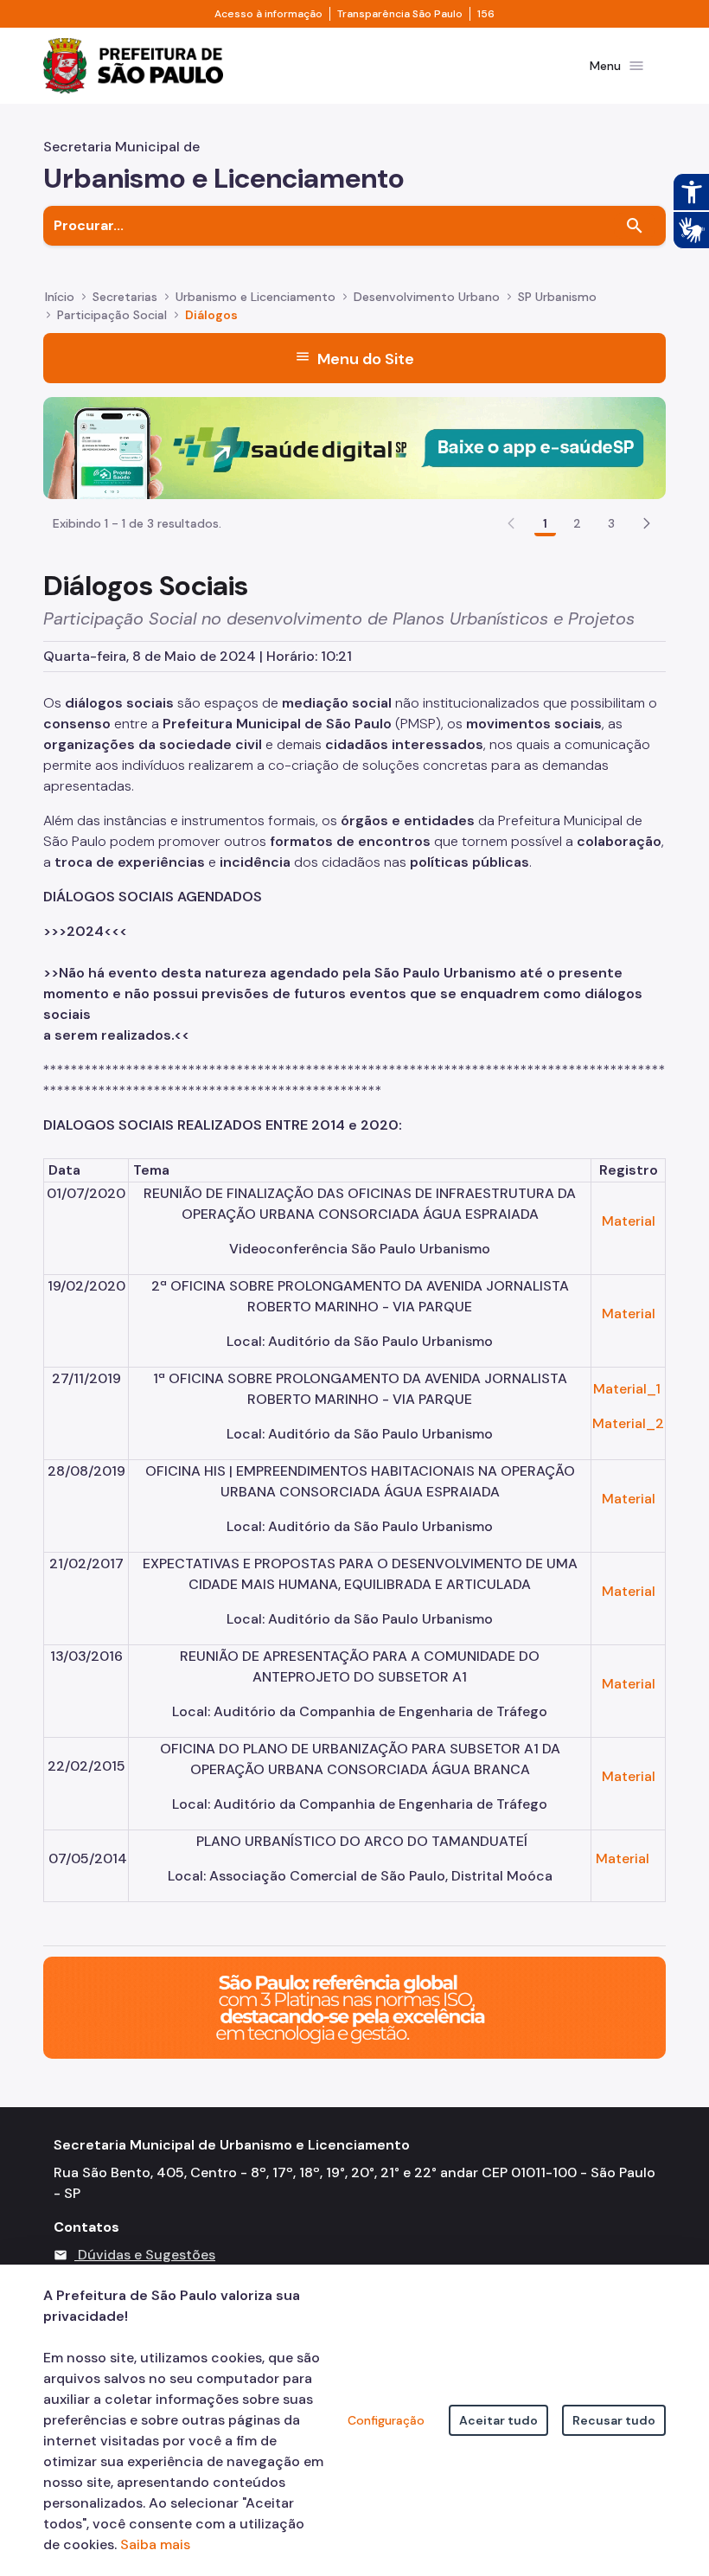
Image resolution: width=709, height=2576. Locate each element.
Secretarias (125, 297)
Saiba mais (155, 2544)
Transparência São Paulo (400, 14)
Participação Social (112, 315)
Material (629, 1221)
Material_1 (627, 1389)
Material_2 (628, 1423)
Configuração (386, 2420)
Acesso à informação (268, 14)
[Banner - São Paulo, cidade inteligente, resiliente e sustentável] (354, 2006)
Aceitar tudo (498, 2420)
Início (60, 297)
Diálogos (211, 315)
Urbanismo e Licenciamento (255, 297)
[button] (647, 523)
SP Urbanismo (557, 297)
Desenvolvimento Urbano (427, 297)
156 (486, 14)
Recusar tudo (614, 2420)
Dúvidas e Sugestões (147, 2255)
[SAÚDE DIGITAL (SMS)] (354, 447)
